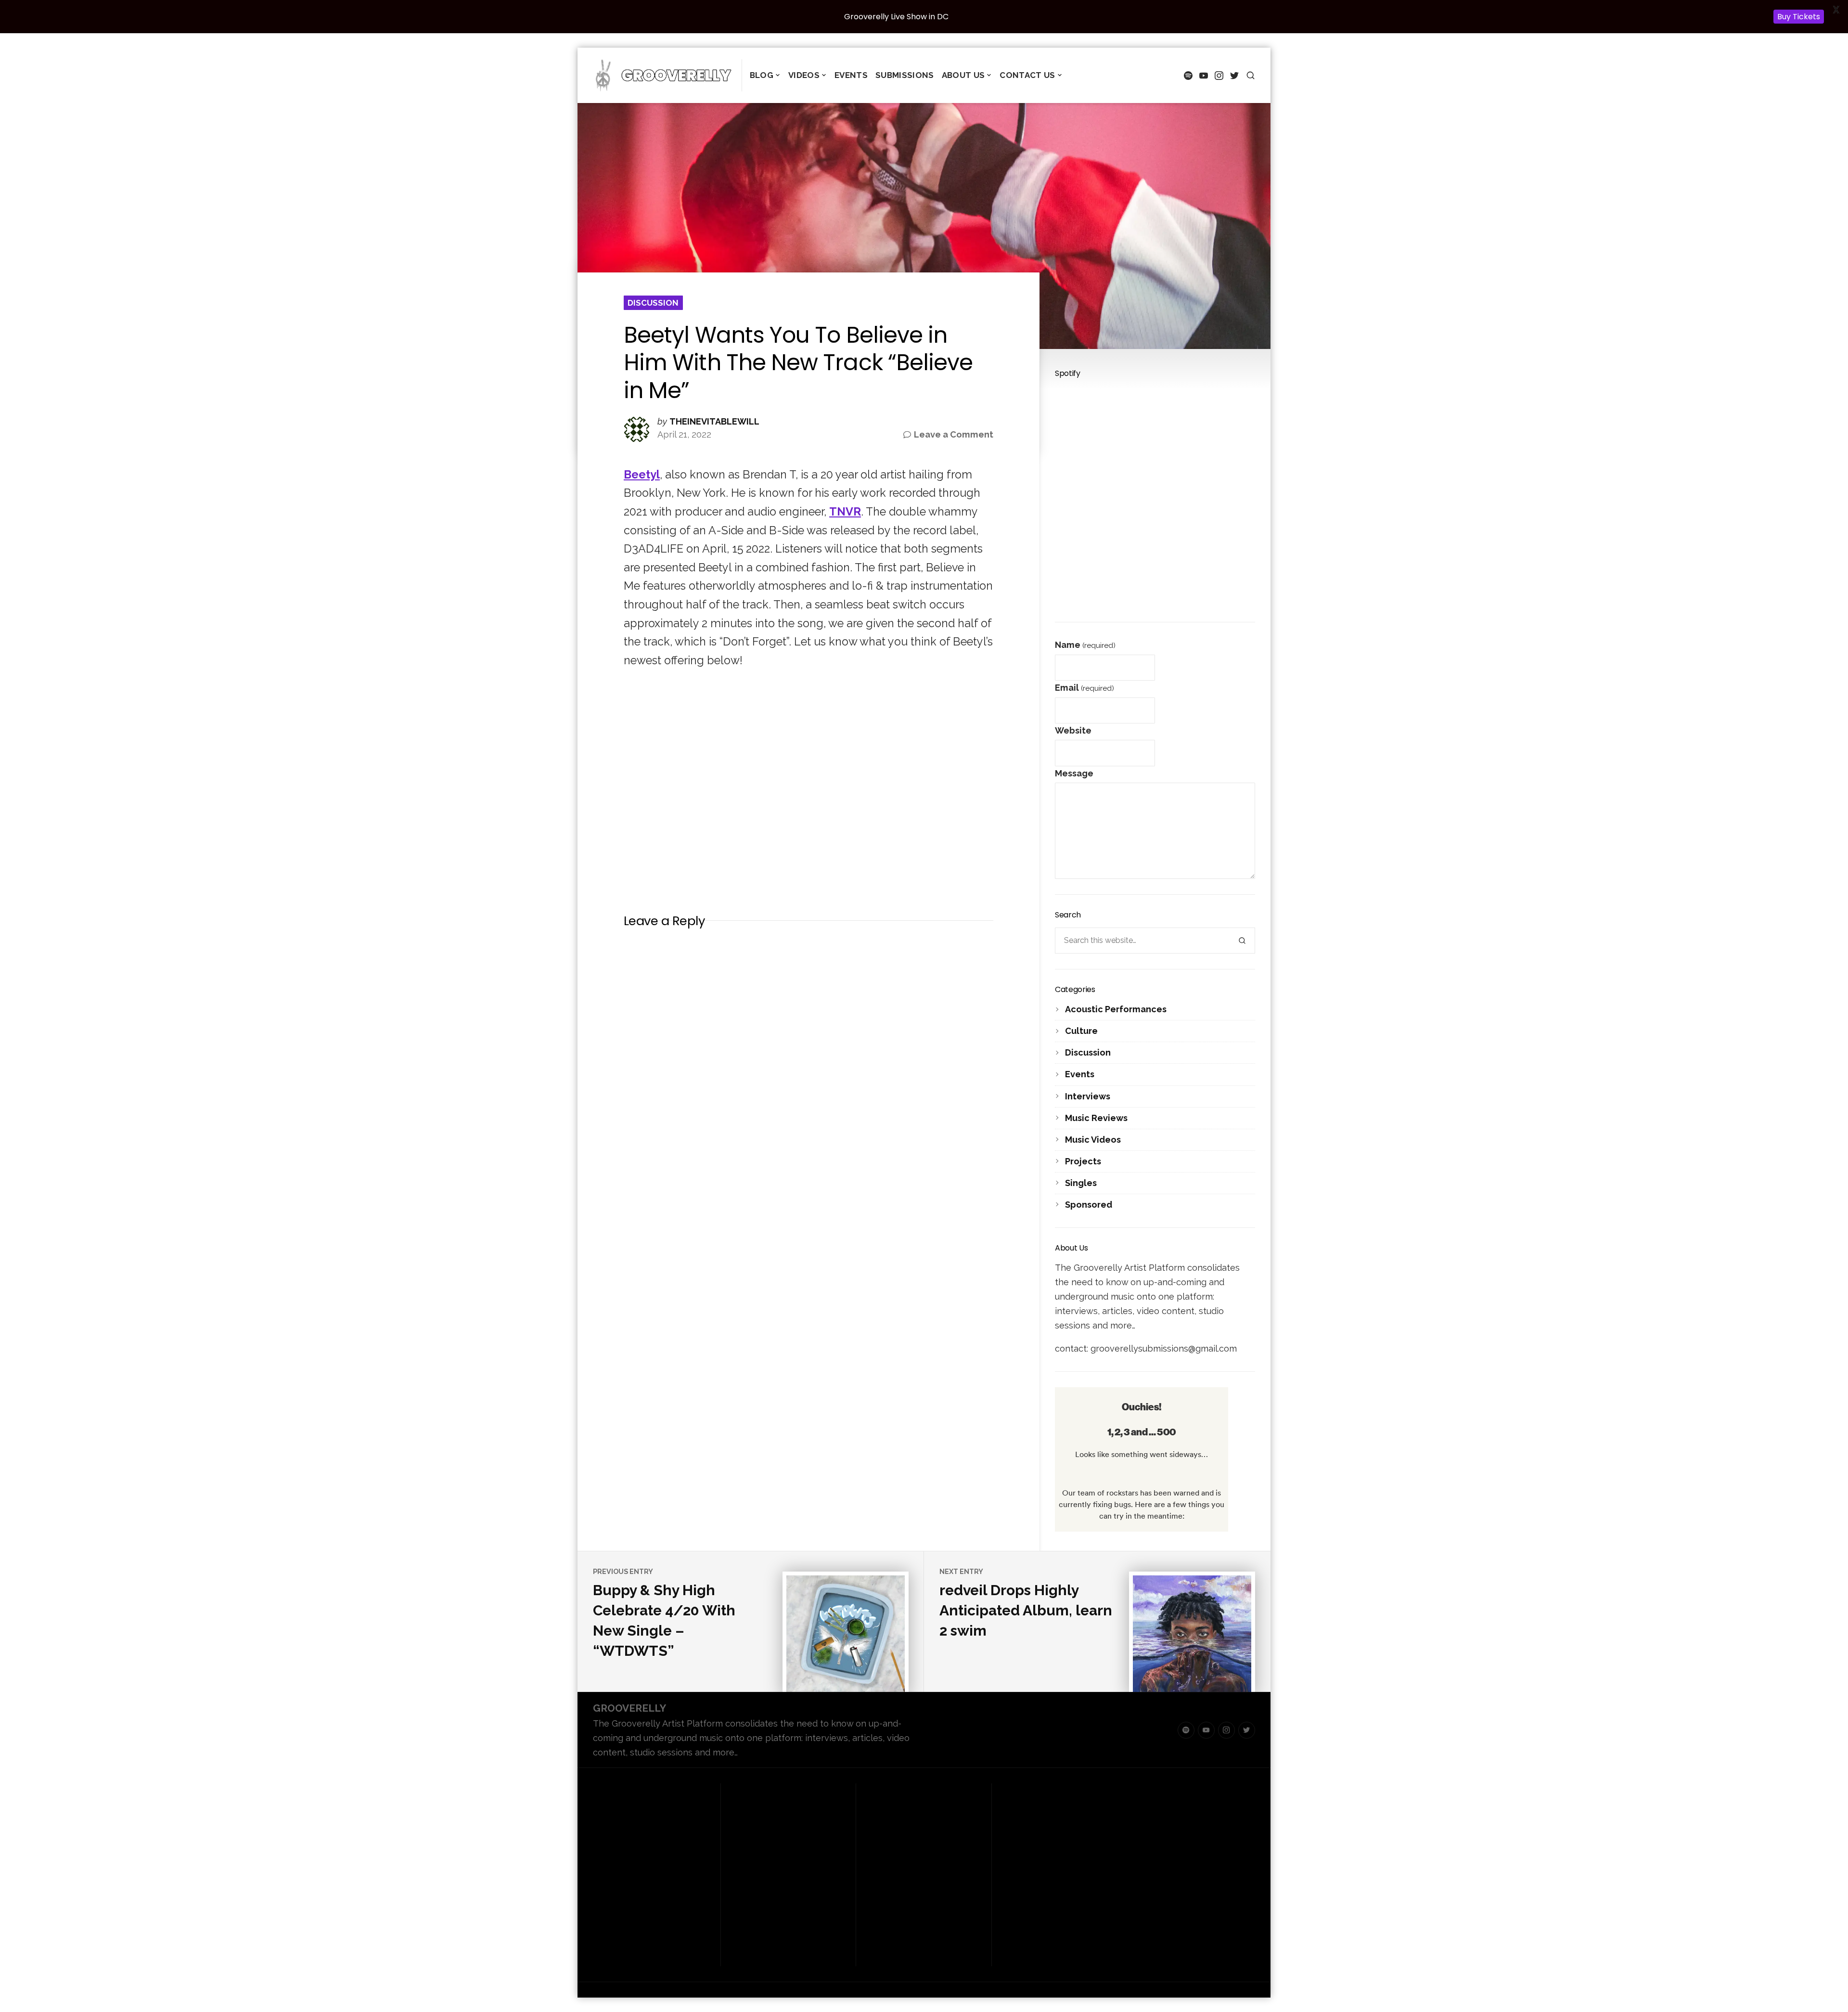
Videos (804, 75)
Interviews (1088, 1096)
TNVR (845, 511)
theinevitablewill (714, 422)
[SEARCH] (1251, 75)
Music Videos (1093, 1140)
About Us (963, 75)
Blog (762, 75)
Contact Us (1027, 75)
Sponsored (1089, 1205)
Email (1084, 688)
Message (1074, 773)
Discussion (653, 303)
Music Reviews (1096, 1118)
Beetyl (642, 474)
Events (851, 75)
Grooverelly (629, 1708)
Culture (1081, 1031)
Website (1073, 730)
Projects (1083, 1161)
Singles (1081, 1183)
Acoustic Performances (1116, 1009)
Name (1085, 645)
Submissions (905, 75)
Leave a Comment (954, 435)
